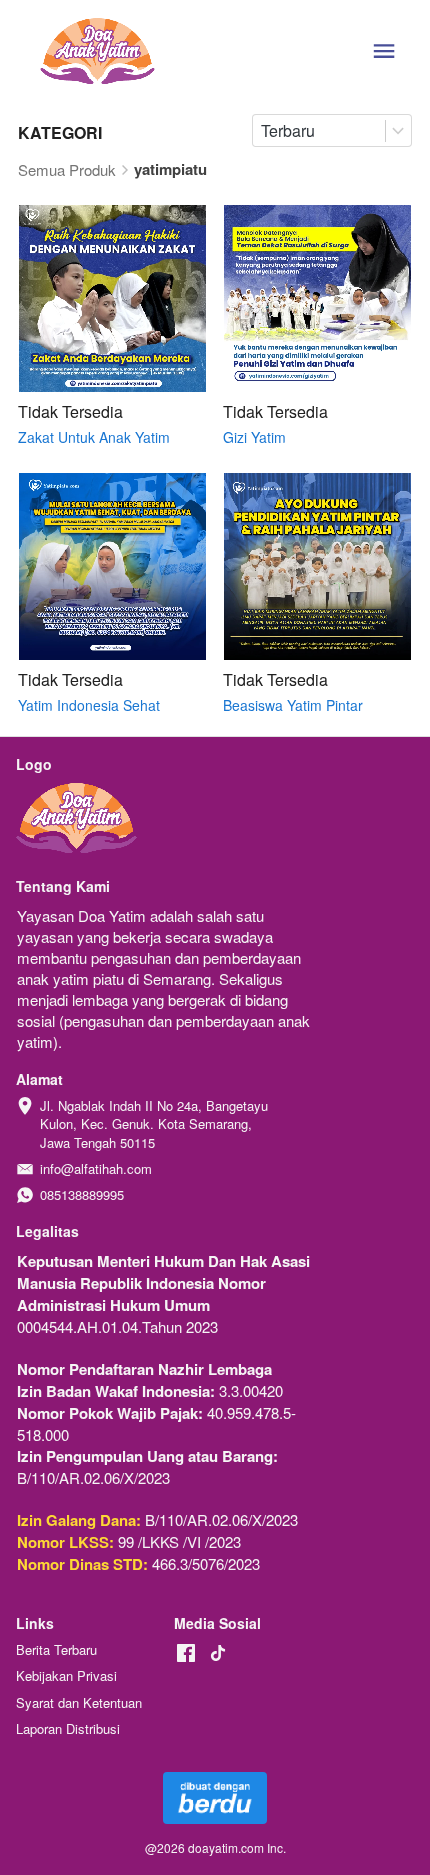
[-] (186, 1653)
